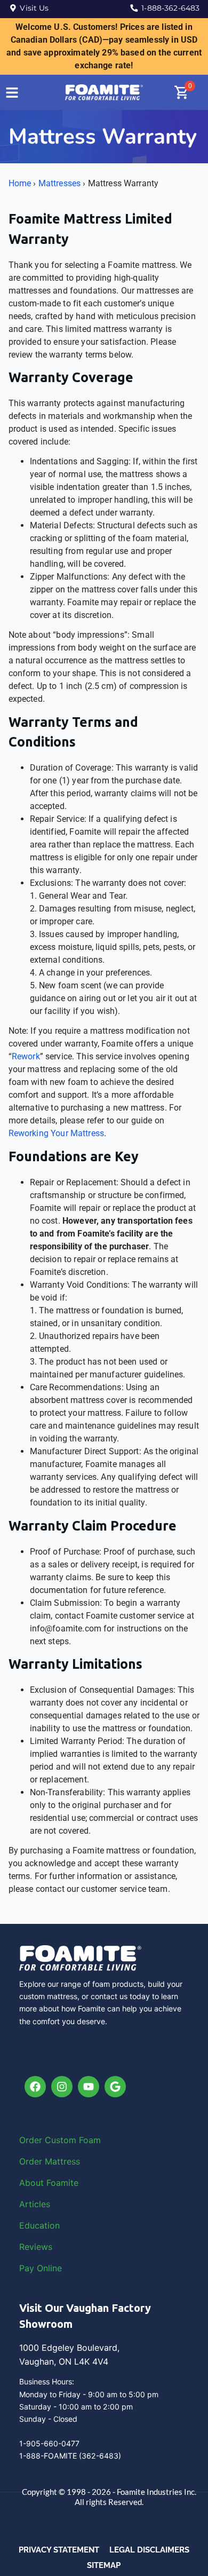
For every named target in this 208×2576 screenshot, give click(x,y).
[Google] (115, 2087)
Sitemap (104, 2565)
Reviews (36, 2247)
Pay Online (41, 2268)
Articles (35, 2204)
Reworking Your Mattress (56, 1133)
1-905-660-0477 (49, 2443)
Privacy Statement (59, 2550)
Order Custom (49, 2140)
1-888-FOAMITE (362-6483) (70, 2456)
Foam (90, 2140)
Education (39, 2225)
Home (20, 183)
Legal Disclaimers (149, 2550)
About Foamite (49, 2183)
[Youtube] (89, 2087)
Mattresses (60, 183)
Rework (26, 1056)
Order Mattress (50, 2161)
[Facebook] (35, 2087)
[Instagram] (62, 2087)
